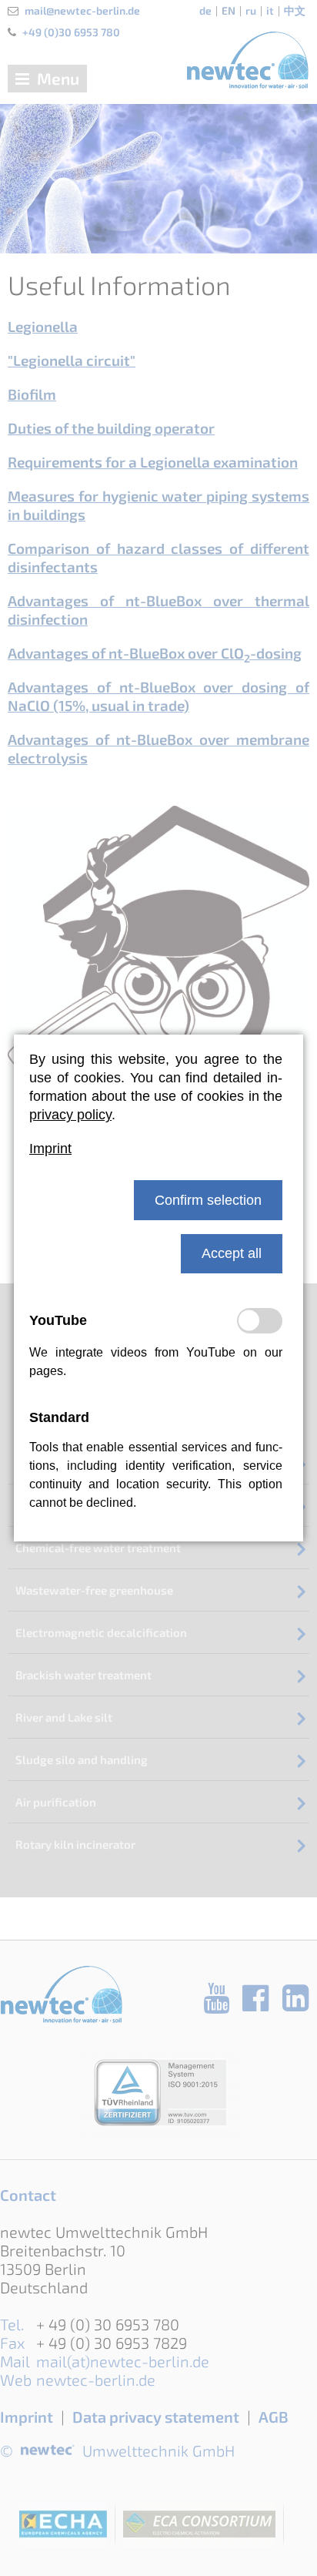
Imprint (50, 1149)
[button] (208, 1200)
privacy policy (70, 1115)
